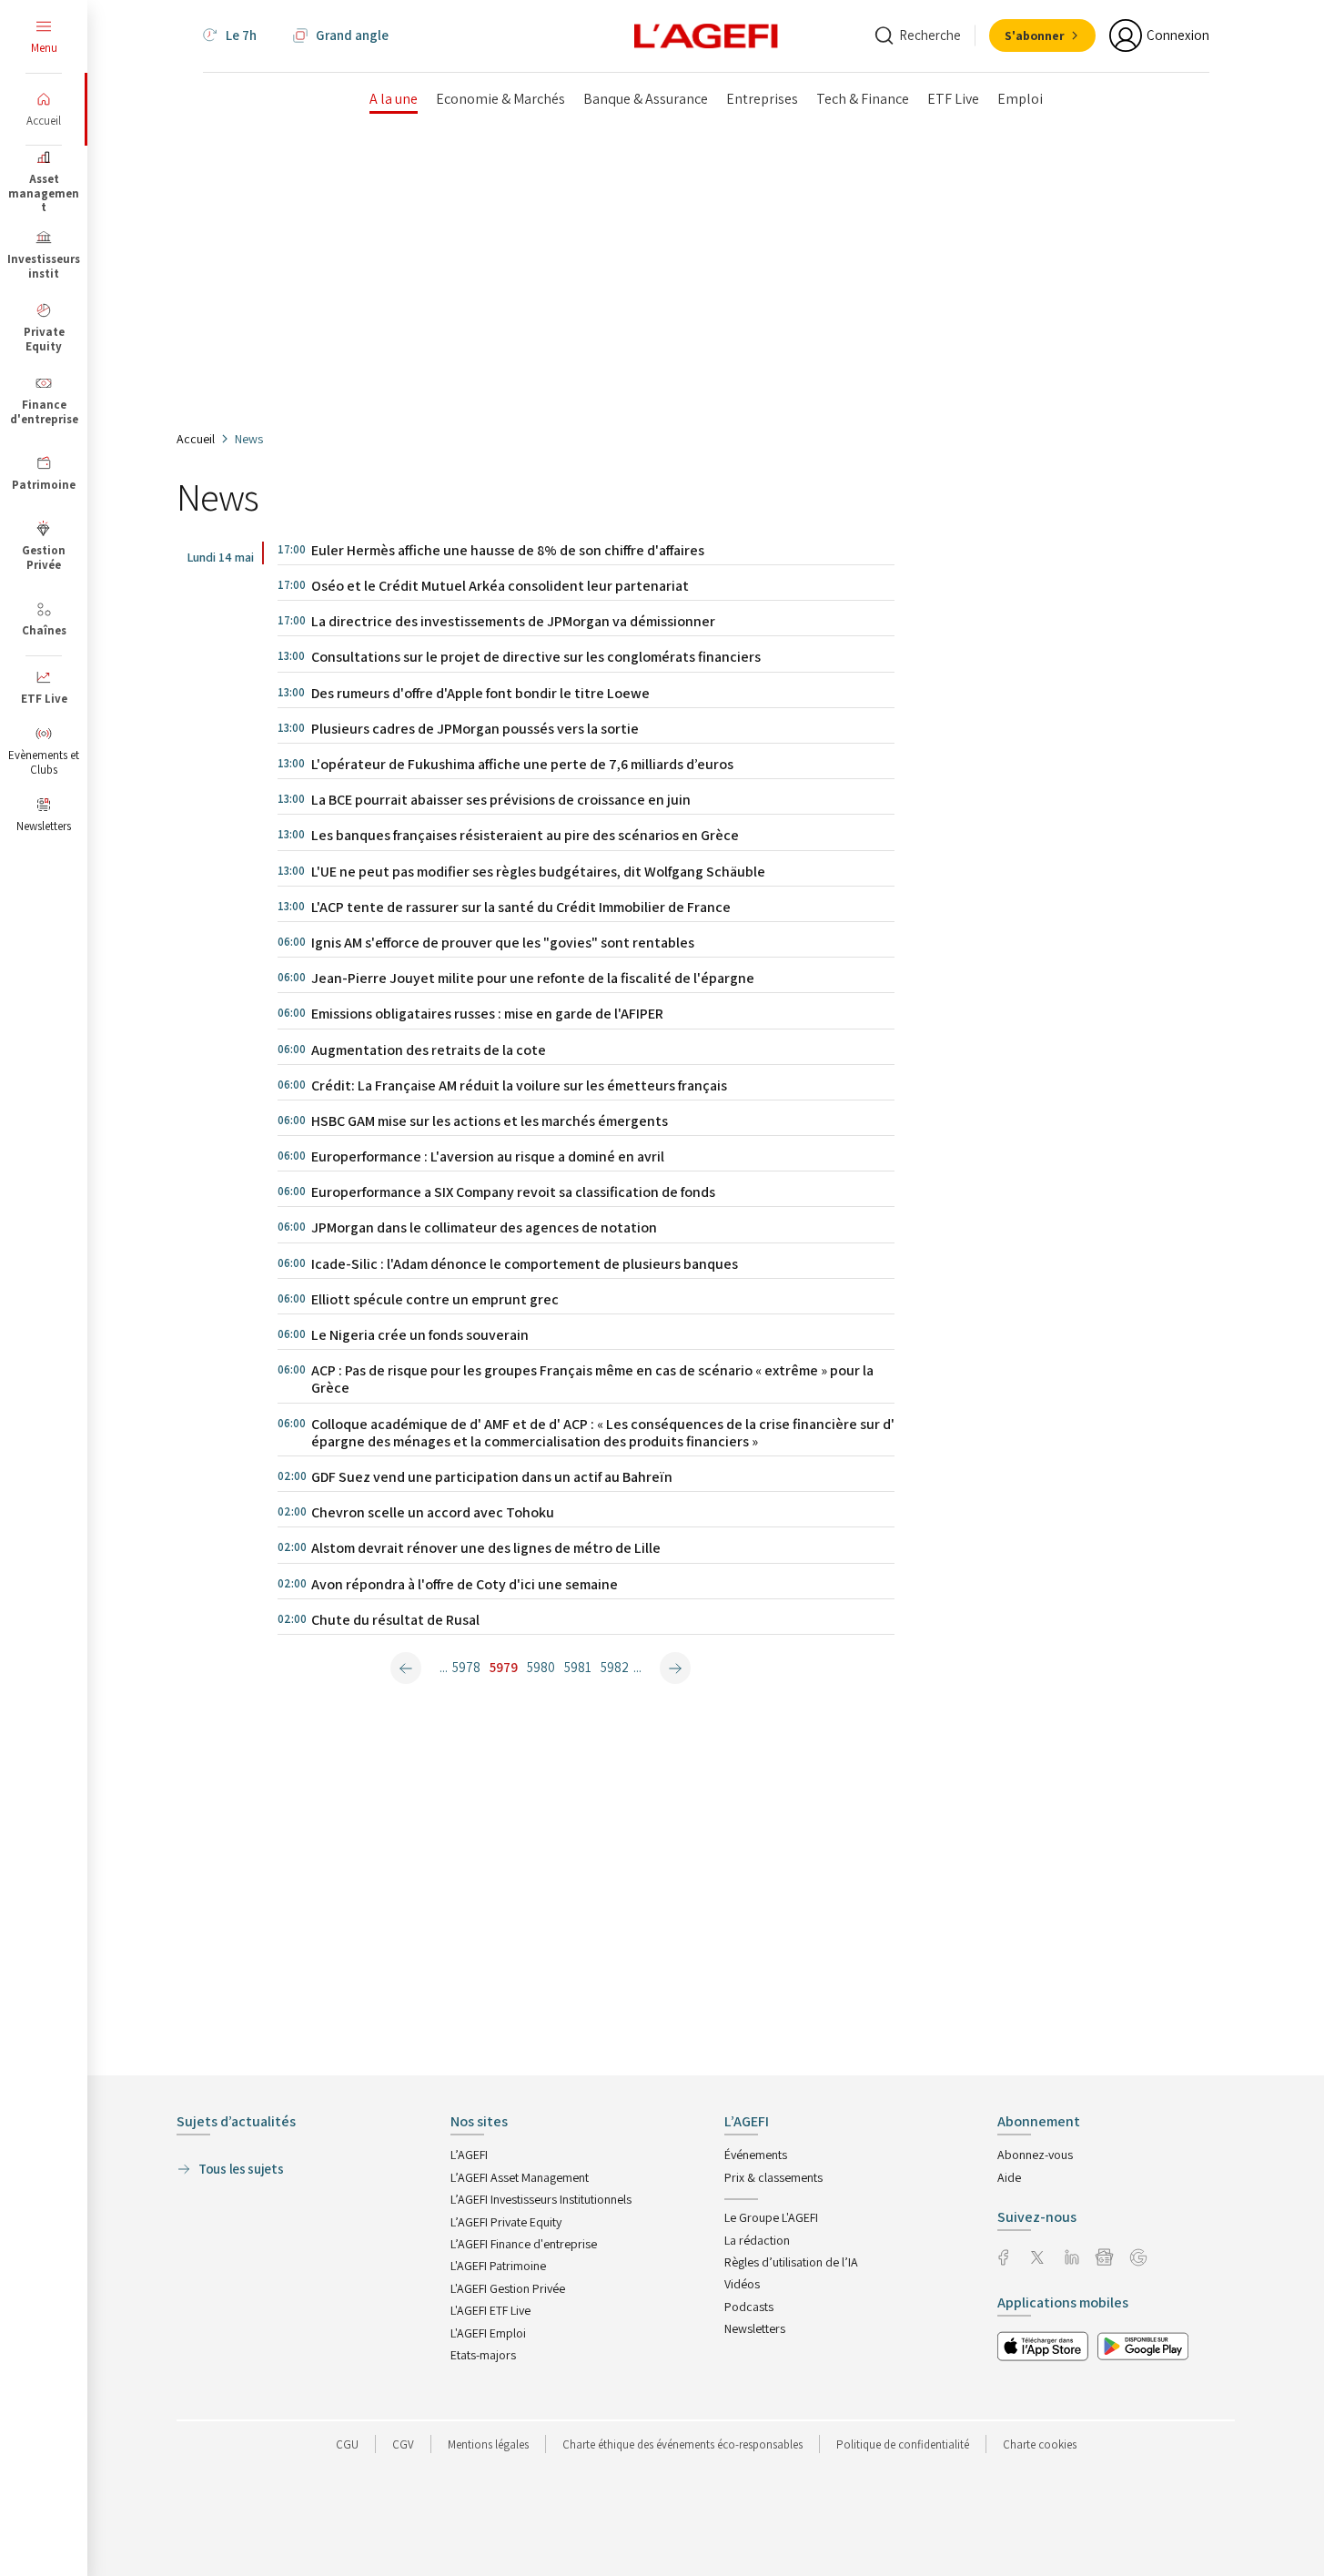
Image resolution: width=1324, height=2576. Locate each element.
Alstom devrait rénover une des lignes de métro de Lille (486, 1548)
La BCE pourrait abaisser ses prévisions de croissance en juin (501, 800)
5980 (541, 1667)
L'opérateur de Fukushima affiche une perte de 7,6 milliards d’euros (522, 764)
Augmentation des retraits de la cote (429, 1050)
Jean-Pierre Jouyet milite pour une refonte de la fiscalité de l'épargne (533, 978)
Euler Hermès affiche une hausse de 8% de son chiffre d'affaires (508, 550)
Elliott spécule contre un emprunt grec (435, 1299)
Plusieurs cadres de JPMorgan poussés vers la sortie (475, 729)
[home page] (706, 35)
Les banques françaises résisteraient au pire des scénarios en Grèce (525, 835)
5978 (466, 1667)
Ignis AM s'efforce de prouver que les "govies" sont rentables (503, 943)
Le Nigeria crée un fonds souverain (420, 1335)
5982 (615, 1667)
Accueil (196, 439)
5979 (504, 1667)
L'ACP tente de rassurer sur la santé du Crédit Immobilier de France (521, 907)
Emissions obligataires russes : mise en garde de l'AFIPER (487, 1014)
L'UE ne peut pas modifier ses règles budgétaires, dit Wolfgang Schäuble (538, 872)
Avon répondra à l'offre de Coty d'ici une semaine (465, 1584)
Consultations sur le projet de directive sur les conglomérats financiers (536, 657)
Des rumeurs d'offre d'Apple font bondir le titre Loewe (480, 693)
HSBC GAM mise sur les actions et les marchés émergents (490, 1121)
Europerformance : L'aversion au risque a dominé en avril (488, 1156)
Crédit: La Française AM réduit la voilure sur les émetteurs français (519, 1085)
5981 (578, 1667)
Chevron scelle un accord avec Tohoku (433, 1512)
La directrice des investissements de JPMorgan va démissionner (513, 621)
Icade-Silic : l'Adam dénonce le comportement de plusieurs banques (525, 1264)
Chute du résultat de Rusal (395, 1620)
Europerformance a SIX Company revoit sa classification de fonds (513, 1192)
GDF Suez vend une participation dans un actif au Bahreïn (492, 1477)
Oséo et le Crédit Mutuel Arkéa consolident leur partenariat (500, 586)
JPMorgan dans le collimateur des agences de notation (484, 1227)
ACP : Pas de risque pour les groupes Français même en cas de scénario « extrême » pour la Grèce (592, 1379)
